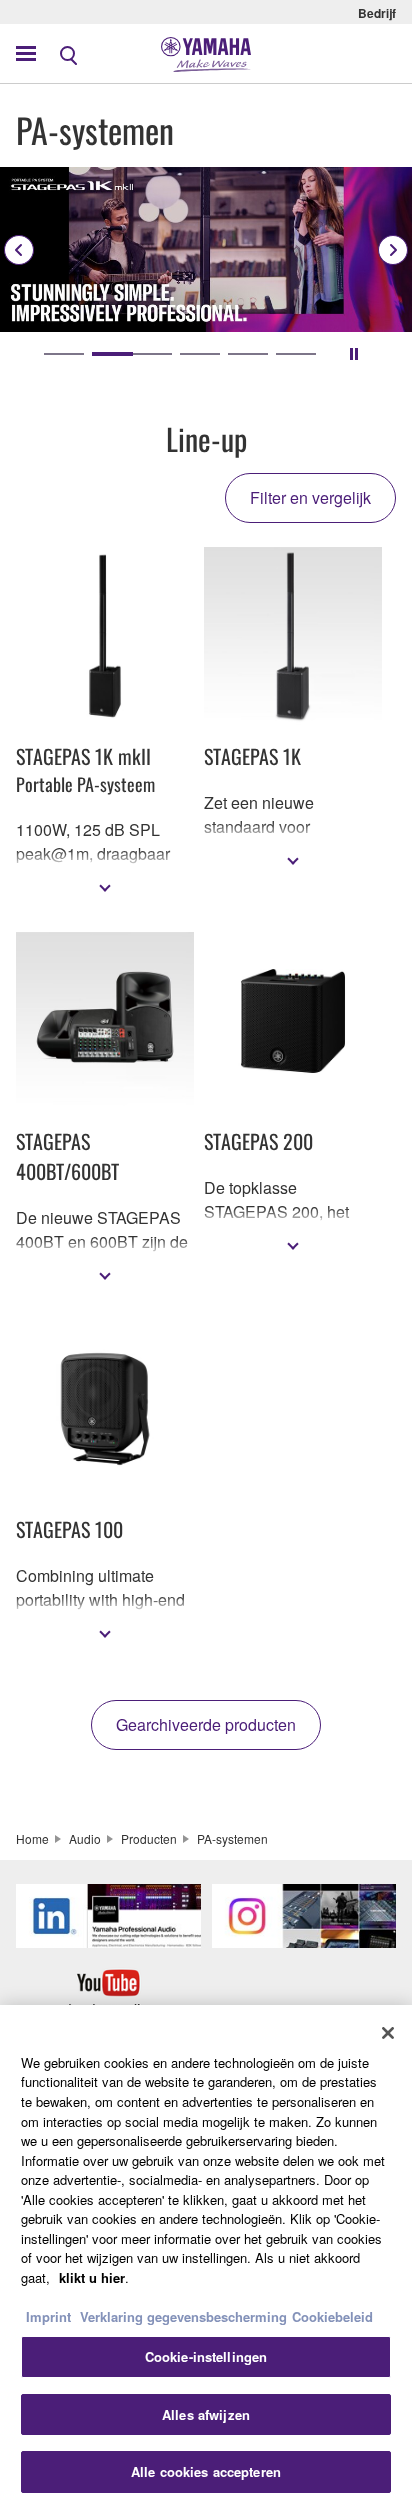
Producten (149, 1838)
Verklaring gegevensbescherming (183, 2316)
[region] (206, 2257)
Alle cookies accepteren (206, 2471)
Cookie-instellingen (206, 2356)
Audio (85, 1838)
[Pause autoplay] (354, 354)
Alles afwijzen (206, 2414)
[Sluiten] (388, 2033)
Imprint (48, 2316)
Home (32, 1838)
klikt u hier (92, 2277)
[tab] (64, 354)
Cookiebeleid (332, 2316)
